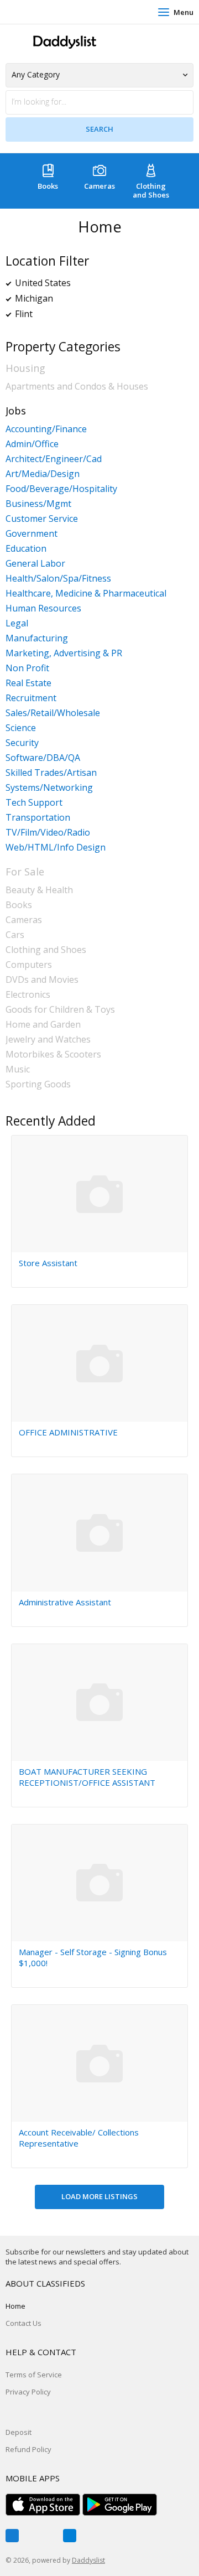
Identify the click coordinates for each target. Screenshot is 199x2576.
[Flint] (40, 314)
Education (26, 548)
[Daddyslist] (64, 42)
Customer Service (42, 519)
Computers (29, 965)
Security (22, 743)
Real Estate (28, 683)
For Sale (25, 871)
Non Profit (27, 668)
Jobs (16, 410)
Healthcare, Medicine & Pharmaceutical (86, 593)
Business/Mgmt (38, 504)
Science (21, 728)
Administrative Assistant (65, 1602)
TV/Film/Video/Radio (48, 832)
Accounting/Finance (46, 429)
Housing (25, 368)
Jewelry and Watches (48, 1039)
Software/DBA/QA (43, 758)
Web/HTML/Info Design (56, 847)
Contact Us (23, 2323)
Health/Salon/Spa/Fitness (58, 578)
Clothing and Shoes (151, 190)
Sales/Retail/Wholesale (53, 713)
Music (18, 1069)
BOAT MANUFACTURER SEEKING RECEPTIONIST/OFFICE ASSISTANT (87, 1777)
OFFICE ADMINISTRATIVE (68, 1432)
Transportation (38, 817)
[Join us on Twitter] (41, 2536)
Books (48, 186)
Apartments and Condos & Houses (77, 386)
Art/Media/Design (43, 474)
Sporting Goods (38, 1084)
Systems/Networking (49, 787)
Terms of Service (34, 2375)
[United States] (78, 283)
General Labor (35, 563)
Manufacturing (37, 638)
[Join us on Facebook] (12, 2536)
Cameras (99, 186)
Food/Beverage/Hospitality (61, 489)
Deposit (19, 2432)
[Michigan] (60, 298)
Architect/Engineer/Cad (54, 459)
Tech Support (34, 802)
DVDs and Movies (42, 979)
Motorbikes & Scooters (53, 1054)
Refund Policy (28, 2449)
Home (15, 2306)
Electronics (28, 994)
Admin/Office (32, 444)
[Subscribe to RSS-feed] (70, 2536)
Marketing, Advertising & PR (64, 653)
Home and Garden (43, 1024)
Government (32, 533)
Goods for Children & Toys (60, 1009)
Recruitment (31, 698)
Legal (17, 623)
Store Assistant (48, 1263)
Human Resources (43, 608)
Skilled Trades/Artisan (51, 773)
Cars (15, 935)
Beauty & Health (39, 890)
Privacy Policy (28, 2392)
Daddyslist (88, 2560)
